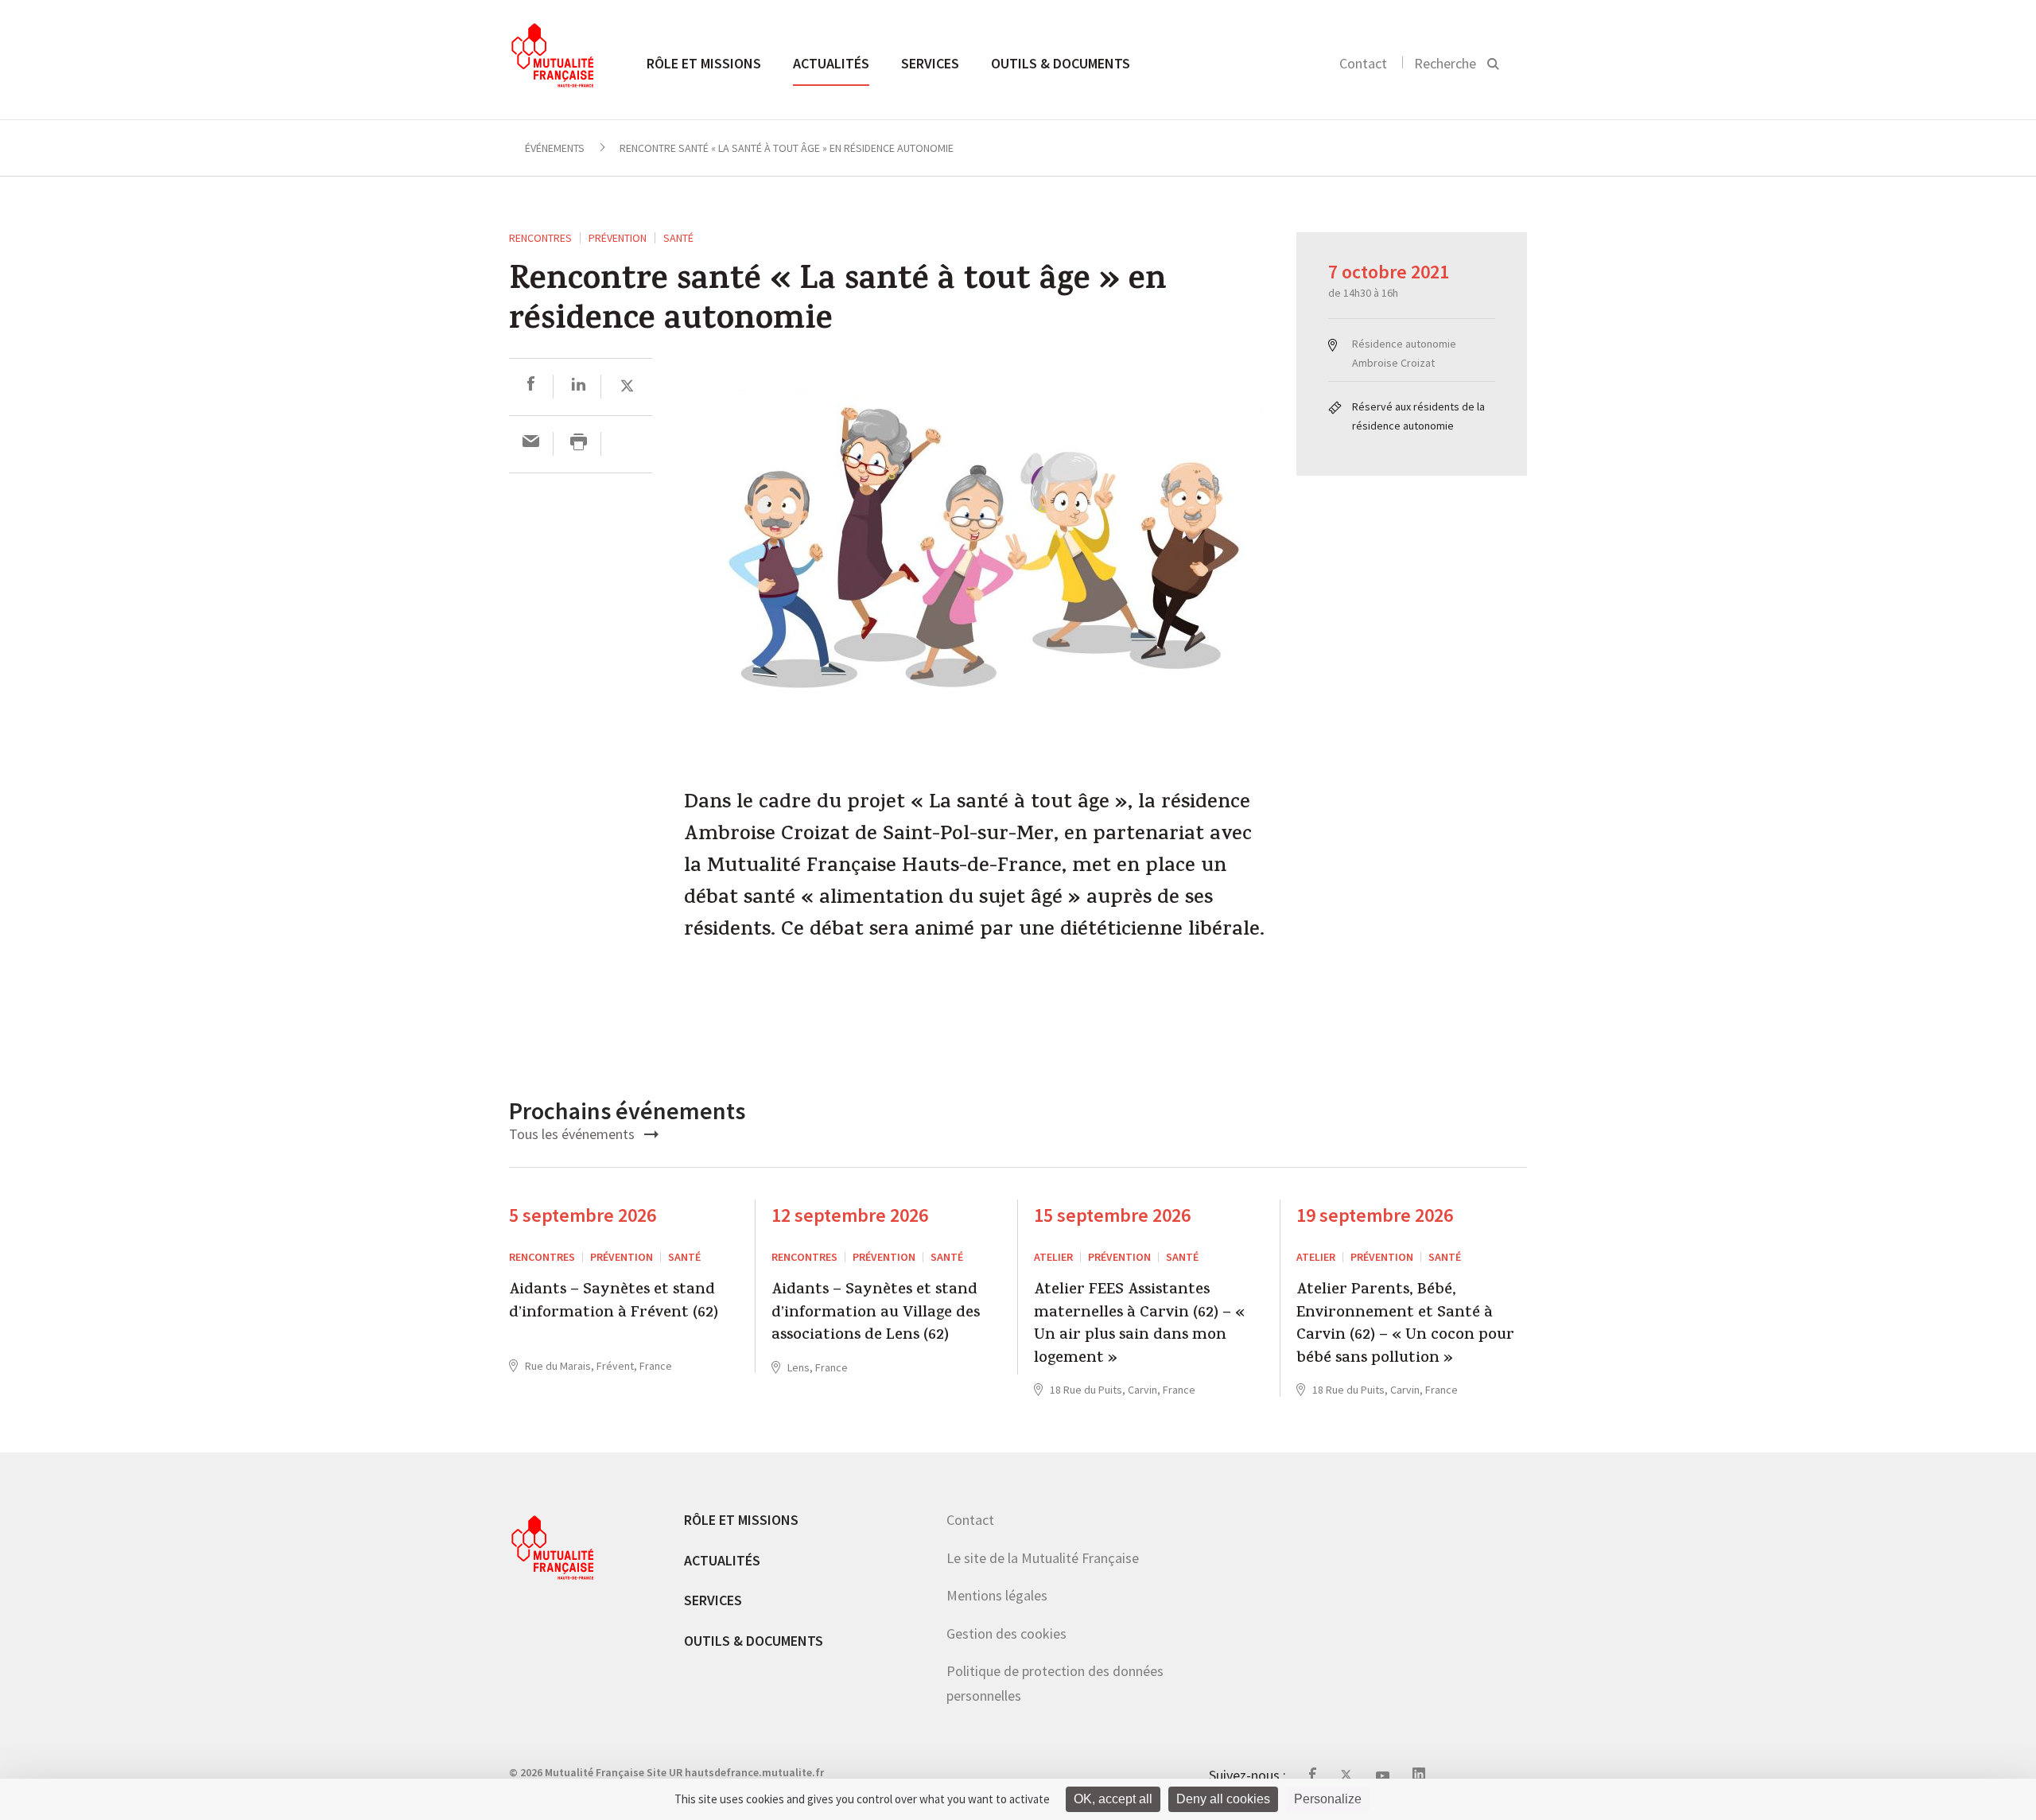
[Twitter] (627, 386)
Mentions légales (997, 1595)
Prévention (618, 238)
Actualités (831, 63)
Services (930, 63)
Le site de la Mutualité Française (1043, 1558)
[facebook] (531, 386)
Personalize (1328, 1799)
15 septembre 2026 (1112, 1215)
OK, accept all (1113, 1799)
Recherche (1445, 63)
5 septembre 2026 (583, 1215)
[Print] (579, 443)
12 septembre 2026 (850, 1215)
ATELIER (1053, 1257)
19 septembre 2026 (1375, 1215)
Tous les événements (573, 1134)
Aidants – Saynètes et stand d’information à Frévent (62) (614, 1303)
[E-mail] (531, 443)
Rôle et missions (704, 63)
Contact (1363, 63)
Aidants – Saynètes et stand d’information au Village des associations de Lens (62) (876, 1314)
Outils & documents (1061, 63)
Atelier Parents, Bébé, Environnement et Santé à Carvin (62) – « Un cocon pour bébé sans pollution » (1405, 1325)
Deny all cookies (1223, 1799)
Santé (678, 238)
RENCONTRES (540, 238)
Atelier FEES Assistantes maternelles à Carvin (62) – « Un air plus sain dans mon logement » (1139, 1325)
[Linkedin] (579, 386)
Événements (555, 148)
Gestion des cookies (1006, 1633)
